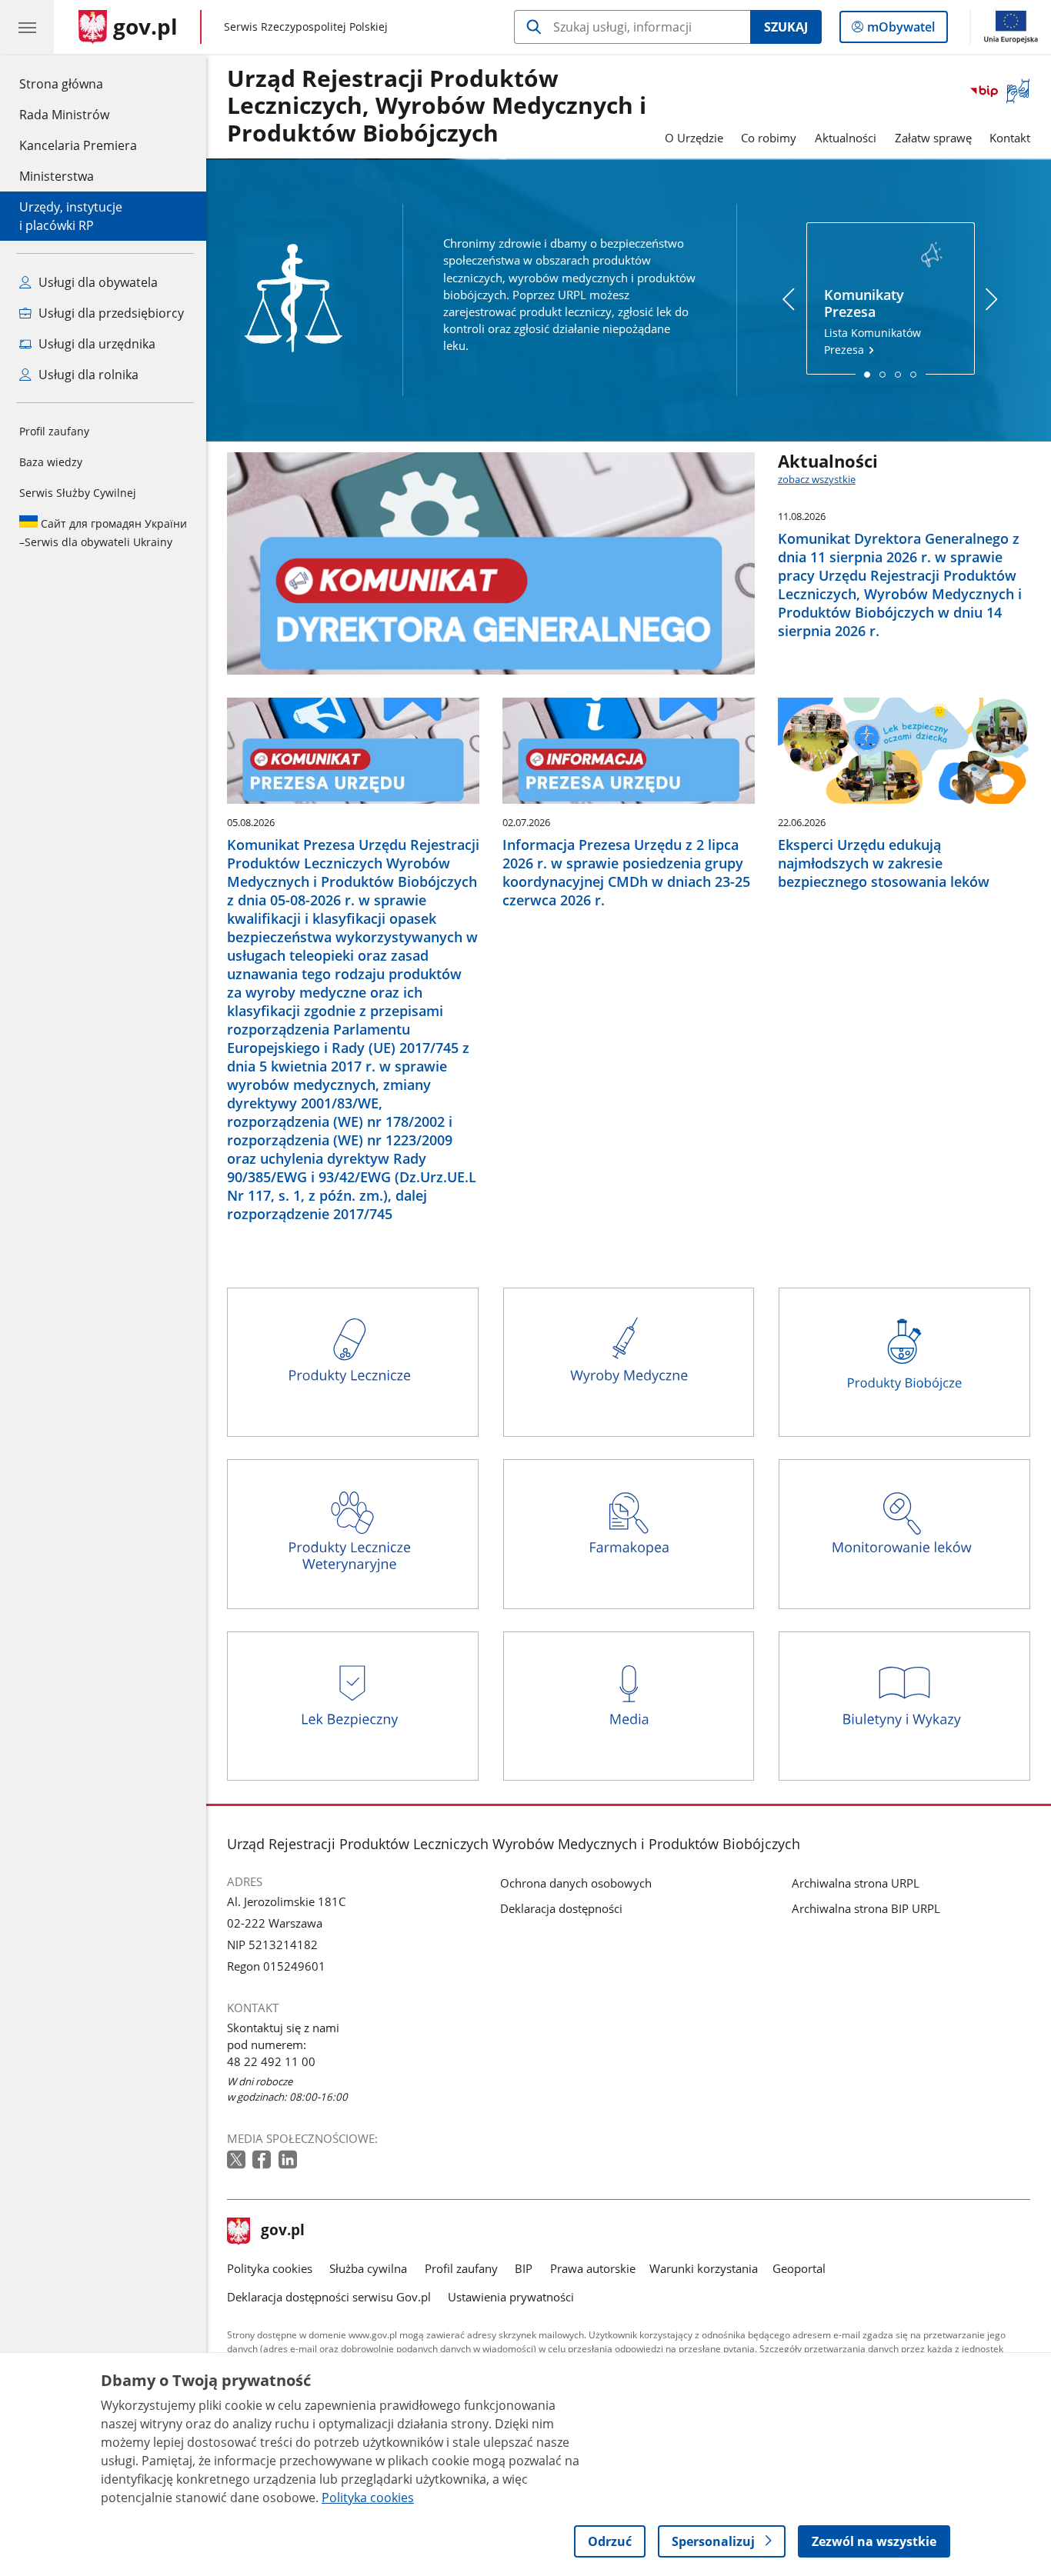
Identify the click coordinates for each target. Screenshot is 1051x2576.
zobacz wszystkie (817, 479)
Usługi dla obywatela (97, 282)
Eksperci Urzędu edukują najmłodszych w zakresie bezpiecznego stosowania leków (884, 863)
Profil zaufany (54, 431)
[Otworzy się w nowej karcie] (238, 2160)
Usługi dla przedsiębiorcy (110, 313)
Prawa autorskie (593, 2268)
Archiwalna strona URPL (856, 1883)
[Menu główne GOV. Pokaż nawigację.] (27, 27)
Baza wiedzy (51, 462)
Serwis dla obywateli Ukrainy (103, 533)
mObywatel (901, 30)
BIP (524, 2268)
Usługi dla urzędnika (95, 344)
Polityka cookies (270, 2268)
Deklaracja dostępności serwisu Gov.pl (329, 2297)
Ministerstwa (57, 176)
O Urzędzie (694, 138)
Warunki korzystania (704, 2268)
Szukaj (786, 27)
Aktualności (846, 138)
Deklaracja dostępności (561, 1908)
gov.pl (282, 2231)
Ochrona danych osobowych (576, 1883)
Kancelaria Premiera (78, 145)
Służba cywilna (368, 2268)
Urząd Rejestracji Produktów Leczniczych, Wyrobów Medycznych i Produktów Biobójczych (437, 107)
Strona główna (78, 83)
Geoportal (799, 2268)
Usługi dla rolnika (87, 375)
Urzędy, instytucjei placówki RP (71, 216)
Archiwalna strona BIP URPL (866, 1908)
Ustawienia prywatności (511, 2297)
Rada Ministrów (64, 115)
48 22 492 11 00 (271, 2061)
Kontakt (1010, 138)
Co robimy (769, 138)
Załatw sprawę (933, 138)
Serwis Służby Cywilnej (78, 493)
